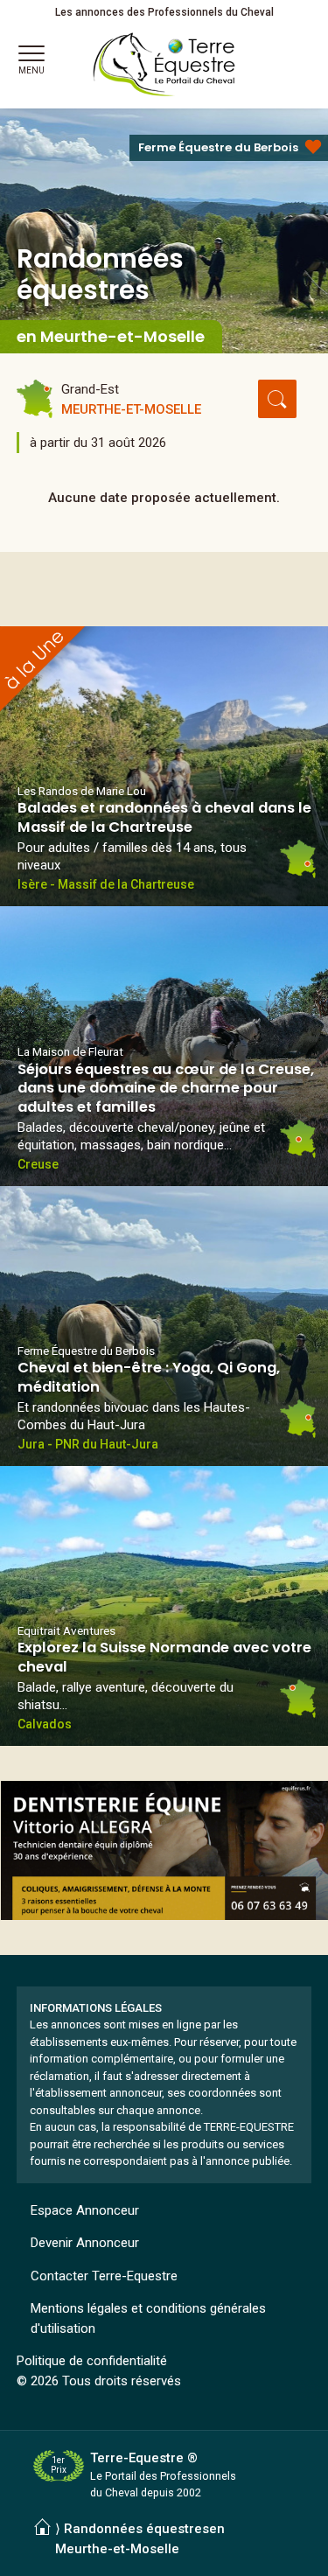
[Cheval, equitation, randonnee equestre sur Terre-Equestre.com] (164, 65)
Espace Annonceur (85, 2210)
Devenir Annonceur (85, 2243)
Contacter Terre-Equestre (104, 2276)
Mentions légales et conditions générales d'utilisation (148, 2318)
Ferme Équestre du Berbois (218, 147)
